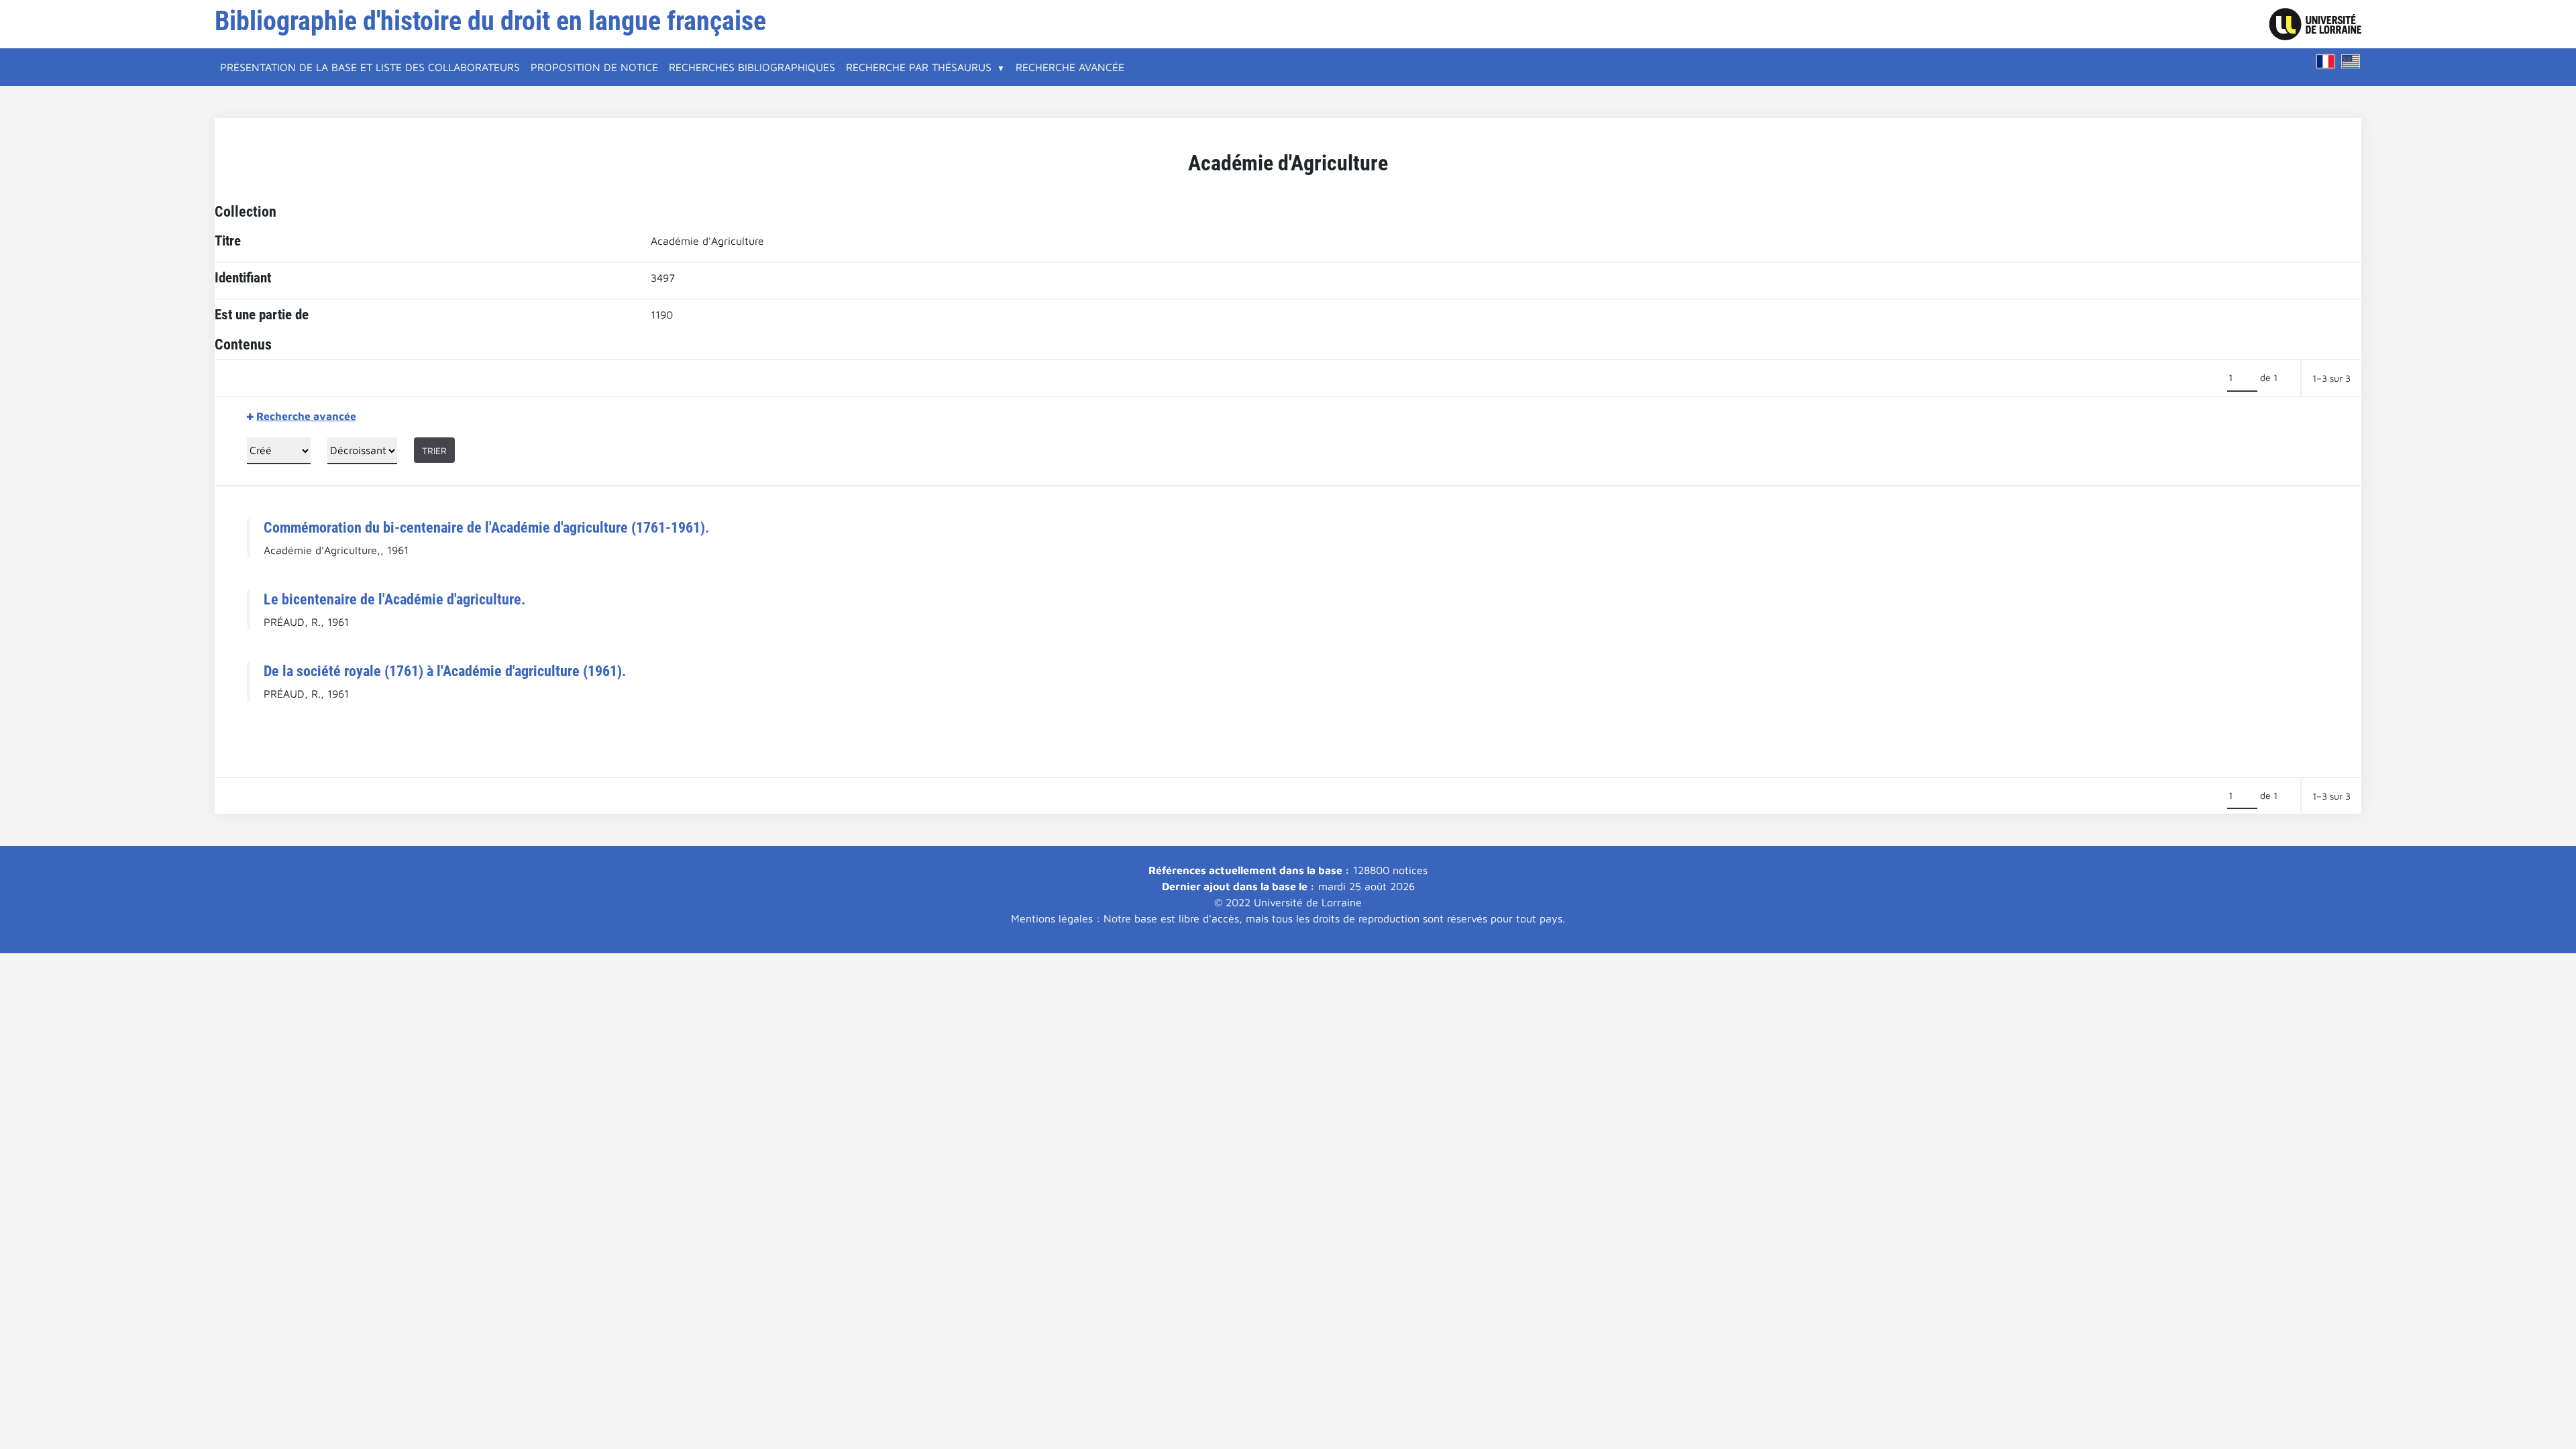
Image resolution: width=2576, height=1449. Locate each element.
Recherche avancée (1070, 67)
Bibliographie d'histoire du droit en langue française (490, 21)
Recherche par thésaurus (919, 67)
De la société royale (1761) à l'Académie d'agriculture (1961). (445, 671)
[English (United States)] (2351, 61)
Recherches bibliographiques (752, 67)
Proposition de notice (594, 67)
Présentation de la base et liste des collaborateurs (370, 67)
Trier (434, 450)
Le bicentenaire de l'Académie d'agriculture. (394, 599)
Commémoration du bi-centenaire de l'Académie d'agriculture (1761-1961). (486, 527)
